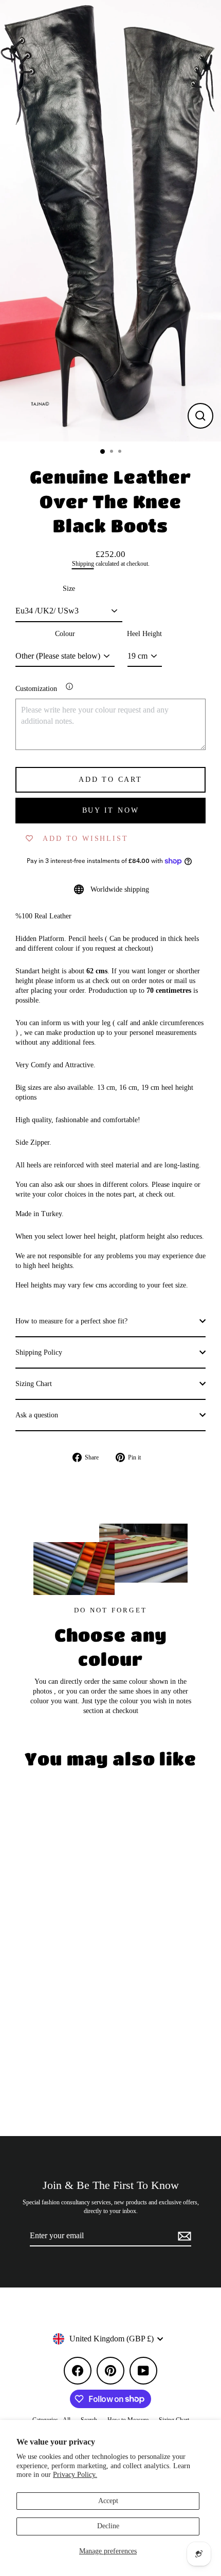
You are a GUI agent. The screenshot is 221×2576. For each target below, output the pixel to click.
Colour (65, 634)
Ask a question (37, 1415)
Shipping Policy (39, 1352)
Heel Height (144, 634)
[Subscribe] (183, 2236)
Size (69, 589)
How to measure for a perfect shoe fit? (71, 1321)
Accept (108, 2501)
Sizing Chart (34, 1384)
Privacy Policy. (75, 2475)
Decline (108, 2526)
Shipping (83, 564)
